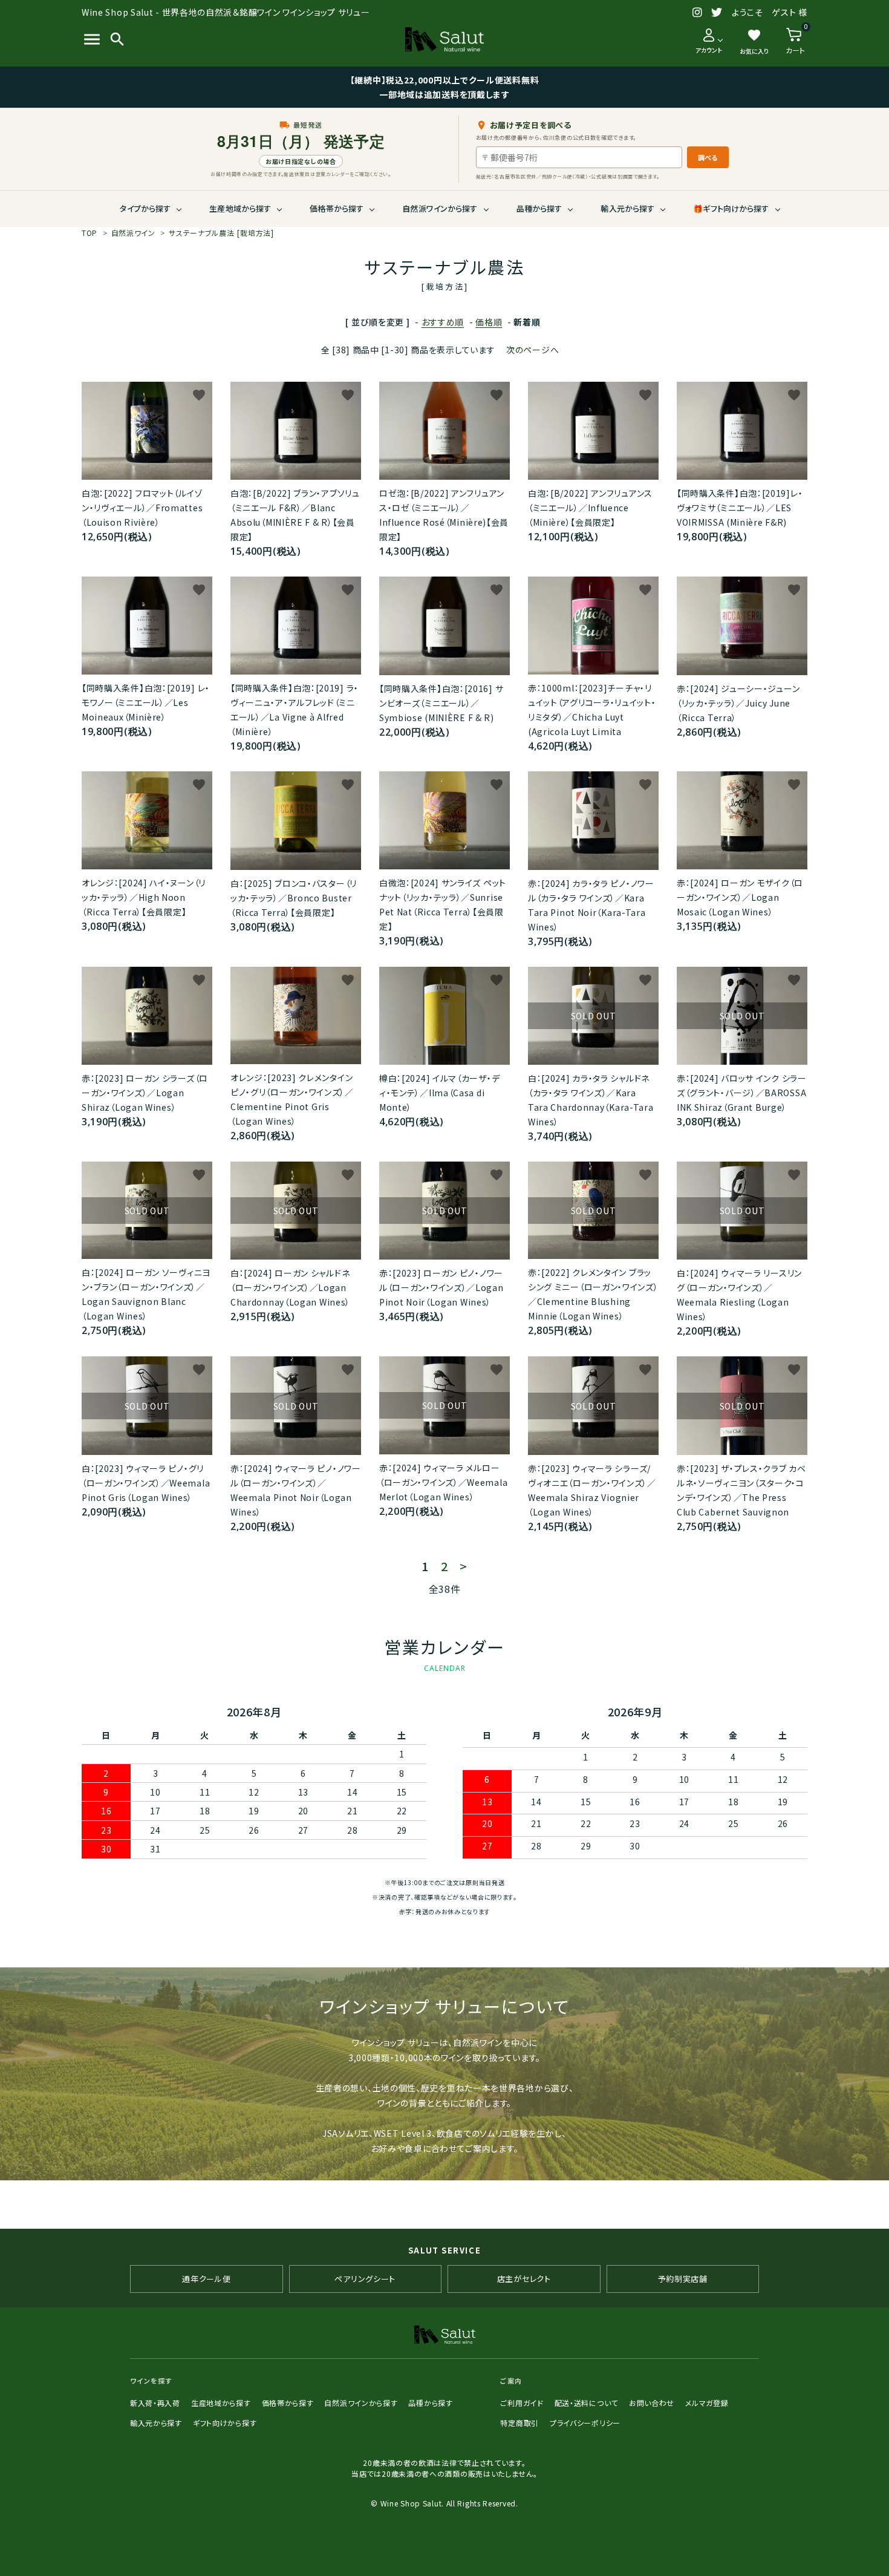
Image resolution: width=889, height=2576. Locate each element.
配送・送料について (586, 2403)
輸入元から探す (627, 208)
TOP (90, 233)
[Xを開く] (717, 13)
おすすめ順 (443, 322)
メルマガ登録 (707, 2403)
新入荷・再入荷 (155, 2403)
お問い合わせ (652, 2403)
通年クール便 (206, 2279)
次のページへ (532, 350)
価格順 (489, 322)
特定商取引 (519, 2423)
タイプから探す (145, 208)
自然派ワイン (133, 233)
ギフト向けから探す (225, 2423)
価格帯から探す (337, 208)
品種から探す (539, 208)
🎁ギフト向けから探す (731, 208)
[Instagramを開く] (698, 13)
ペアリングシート (365, 2279)
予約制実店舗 (683, 2279)
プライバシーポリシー (585, 2423)
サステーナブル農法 (221, 233)
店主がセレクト (524, 2279)
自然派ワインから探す (440, 208)
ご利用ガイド (522, 2403)
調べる (708, 157)
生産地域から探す (240, 208)
